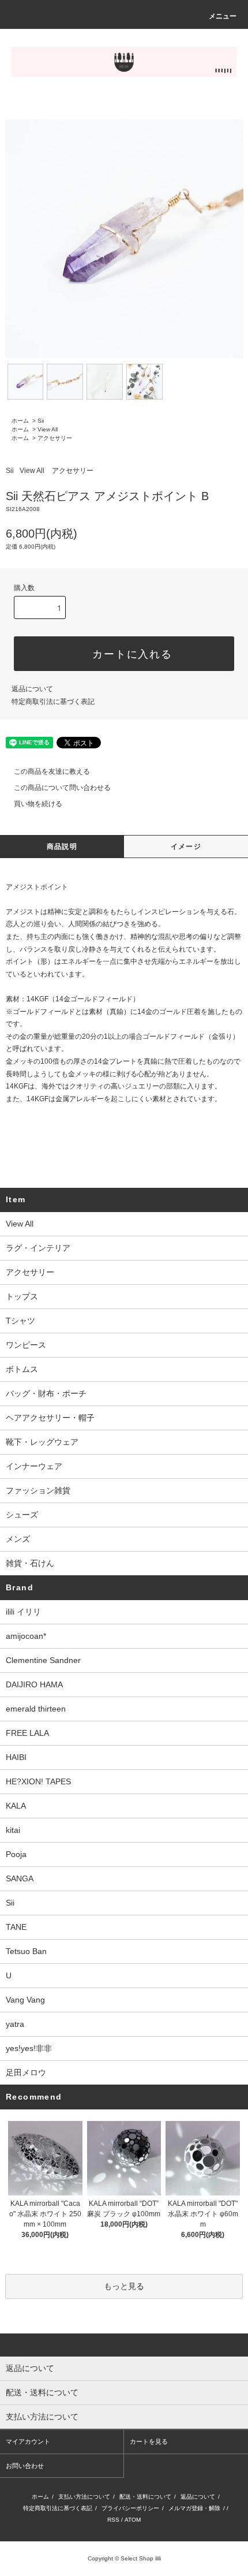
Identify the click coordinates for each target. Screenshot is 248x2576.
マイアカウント (28, 2441)
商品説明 (62, 847)
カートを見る (149, 2441)
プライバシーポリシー (130, 2508)
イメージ (186, 847)
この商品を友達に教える (52, 771)
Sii (41, 421)
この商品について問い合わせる (62, 788)
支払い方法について (84, 2497)
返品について (32, 689)
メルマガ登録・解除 (194, 2508)
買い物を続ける (38, 804)
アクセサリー (55, 438)
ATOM (133, 2520)
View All (48, 429)
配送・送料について (145, 2497)
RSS (113, 2520)
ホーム (20, 421)
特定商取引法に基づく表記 (53, 702)
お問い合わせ (25, 2466)
